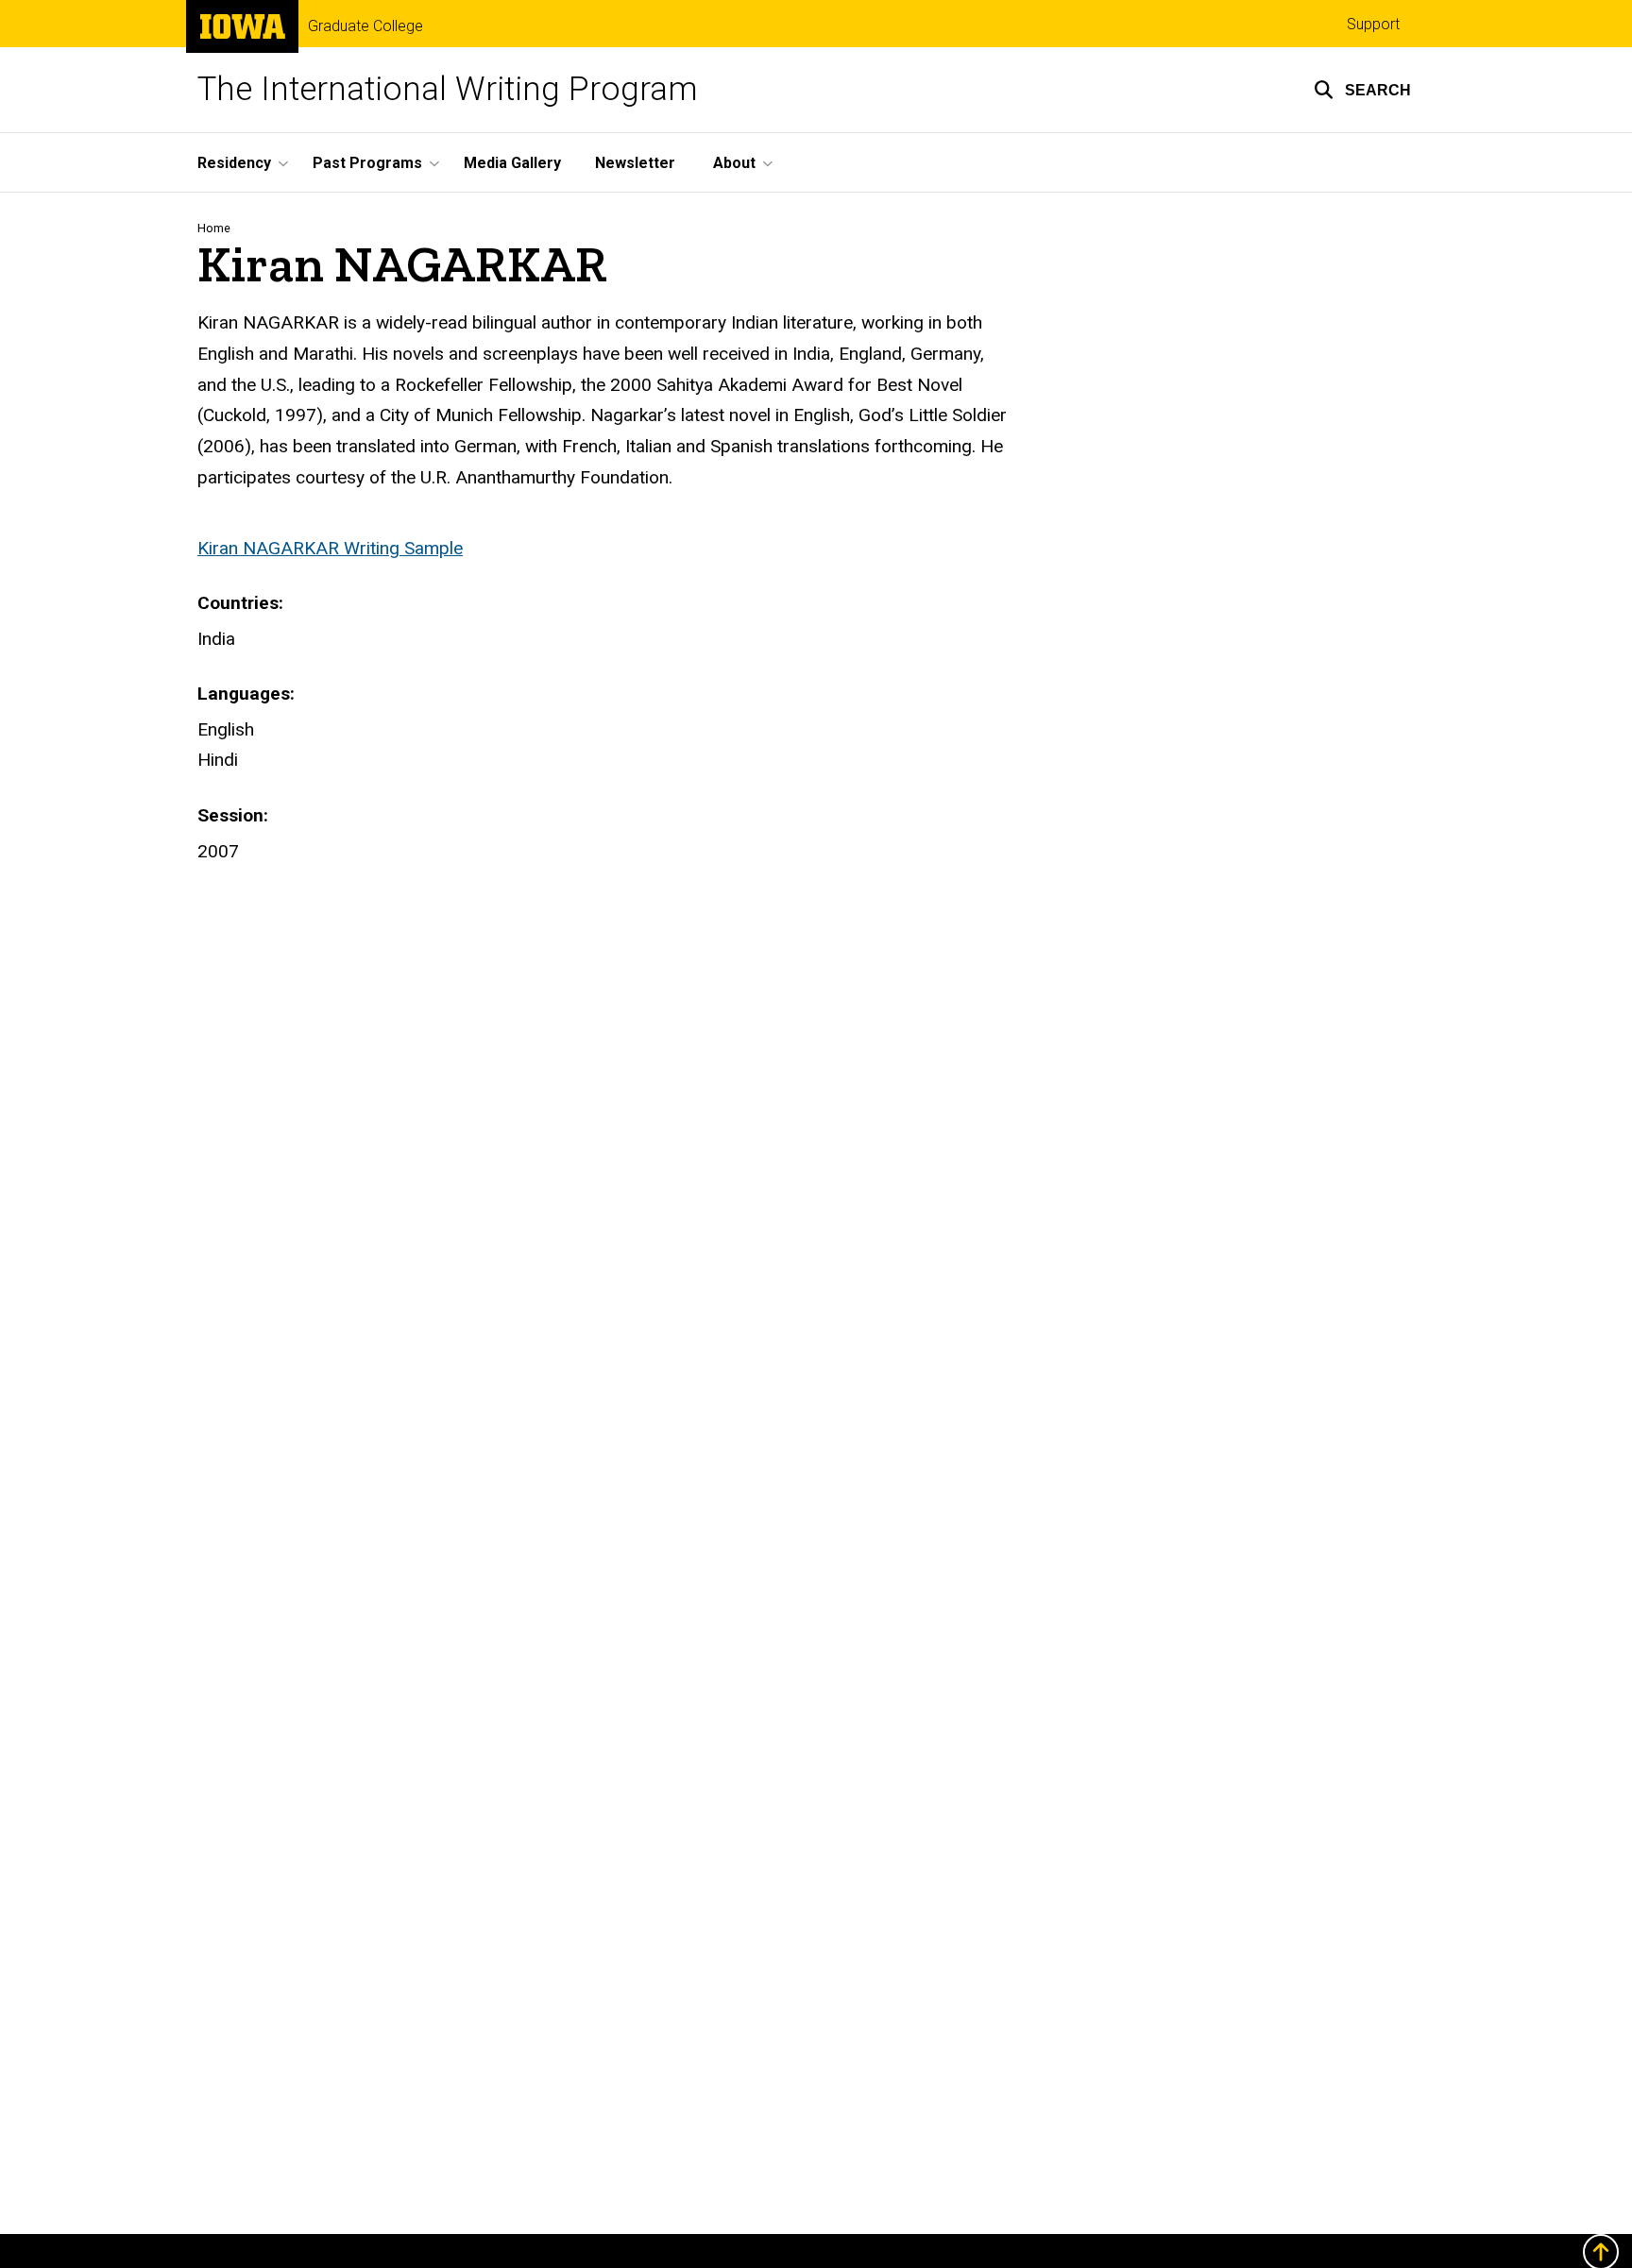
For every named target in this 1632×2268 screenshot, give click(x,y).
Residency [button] (234, 163)
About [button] (734, 163)
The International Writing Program (448, 89)
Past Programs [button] (367, 163)
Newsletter (635, 163)
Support (1373, 24)
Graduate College (365, 26)
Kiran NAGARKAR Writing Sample (330, 548)
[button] (1362, 90)
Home (214, 228)
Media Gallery (512, 163)
